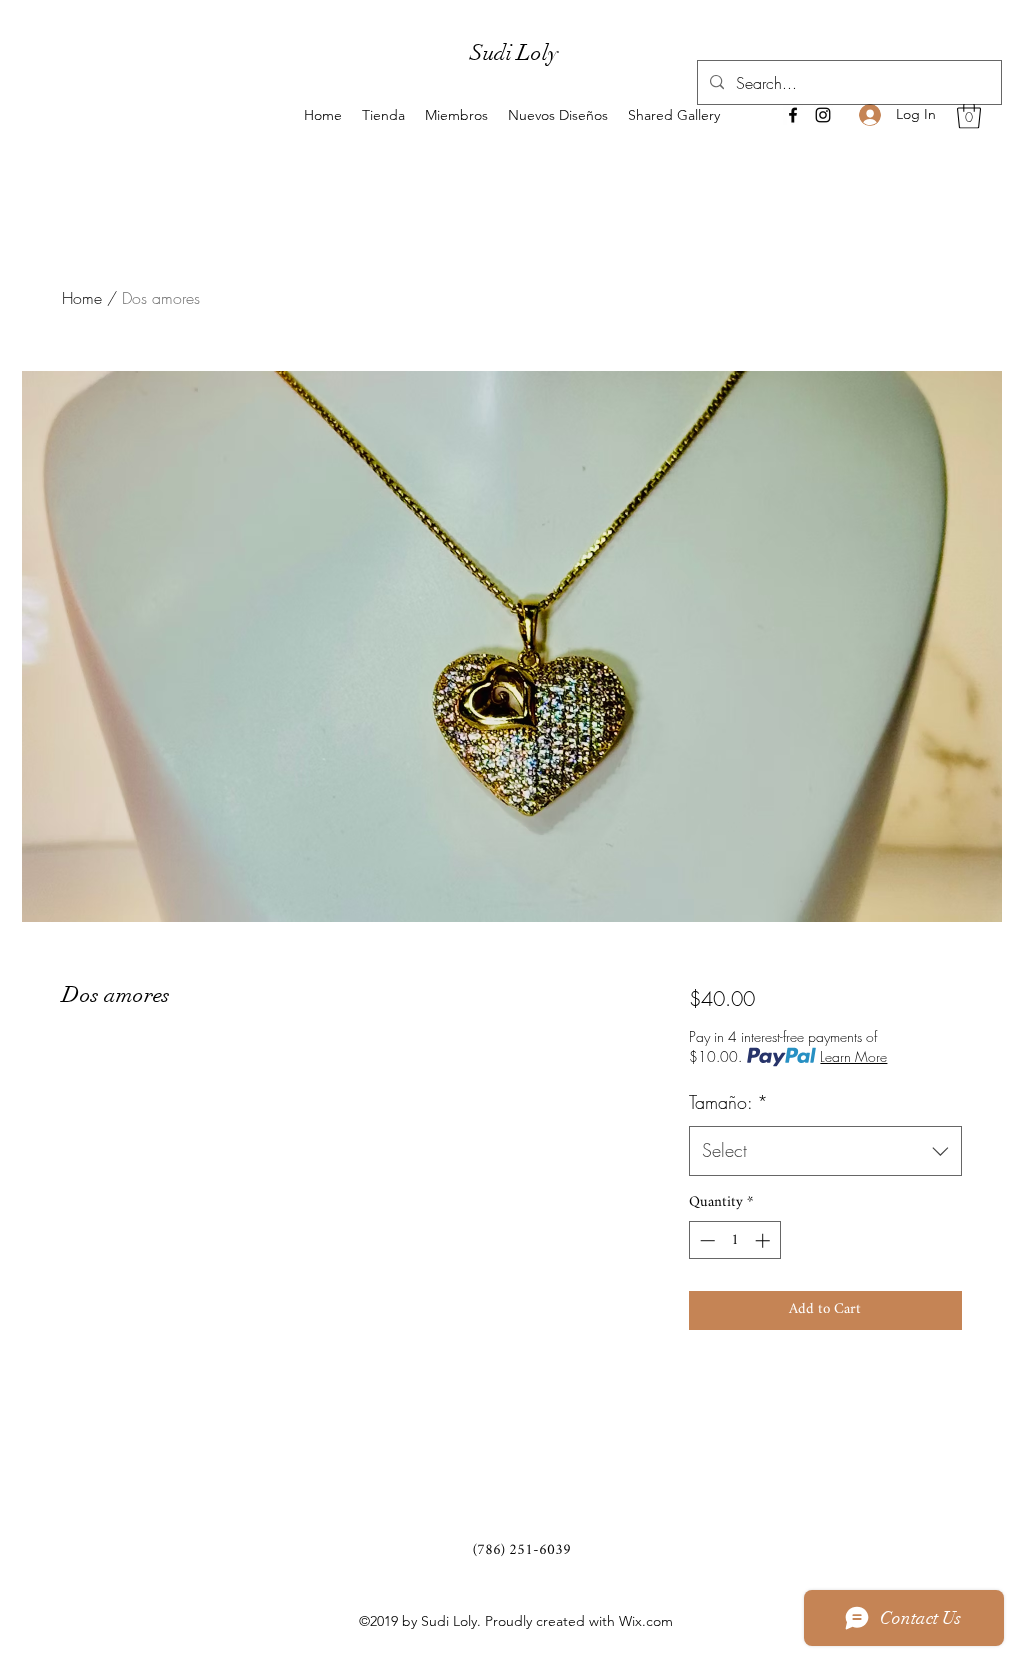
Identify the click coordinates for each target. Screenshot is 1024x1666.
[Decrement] (705, 1240)
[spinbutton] (734, 1240)
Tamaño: (728, 1102)
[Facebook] (793, 115)
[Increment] (764, 1240)
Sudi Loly (514, 52)
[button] (969, 114)
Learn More (853, 1056)
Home (82, 298)
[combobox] (825, 1151)
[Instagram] (823, 115)
